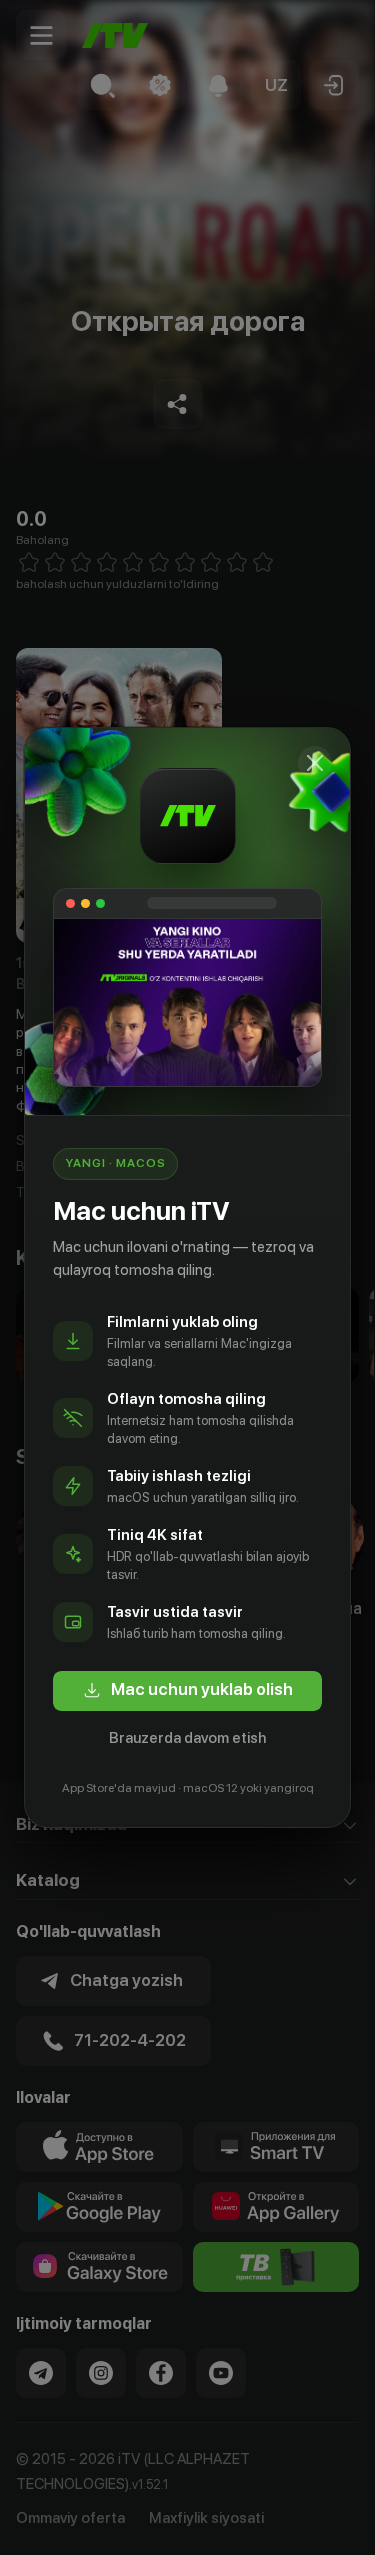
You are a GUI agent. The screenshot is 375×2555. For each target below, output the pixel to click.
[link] (187, 1691)
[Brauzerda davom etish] (315, 763)
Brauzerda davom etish (187, 1738)
